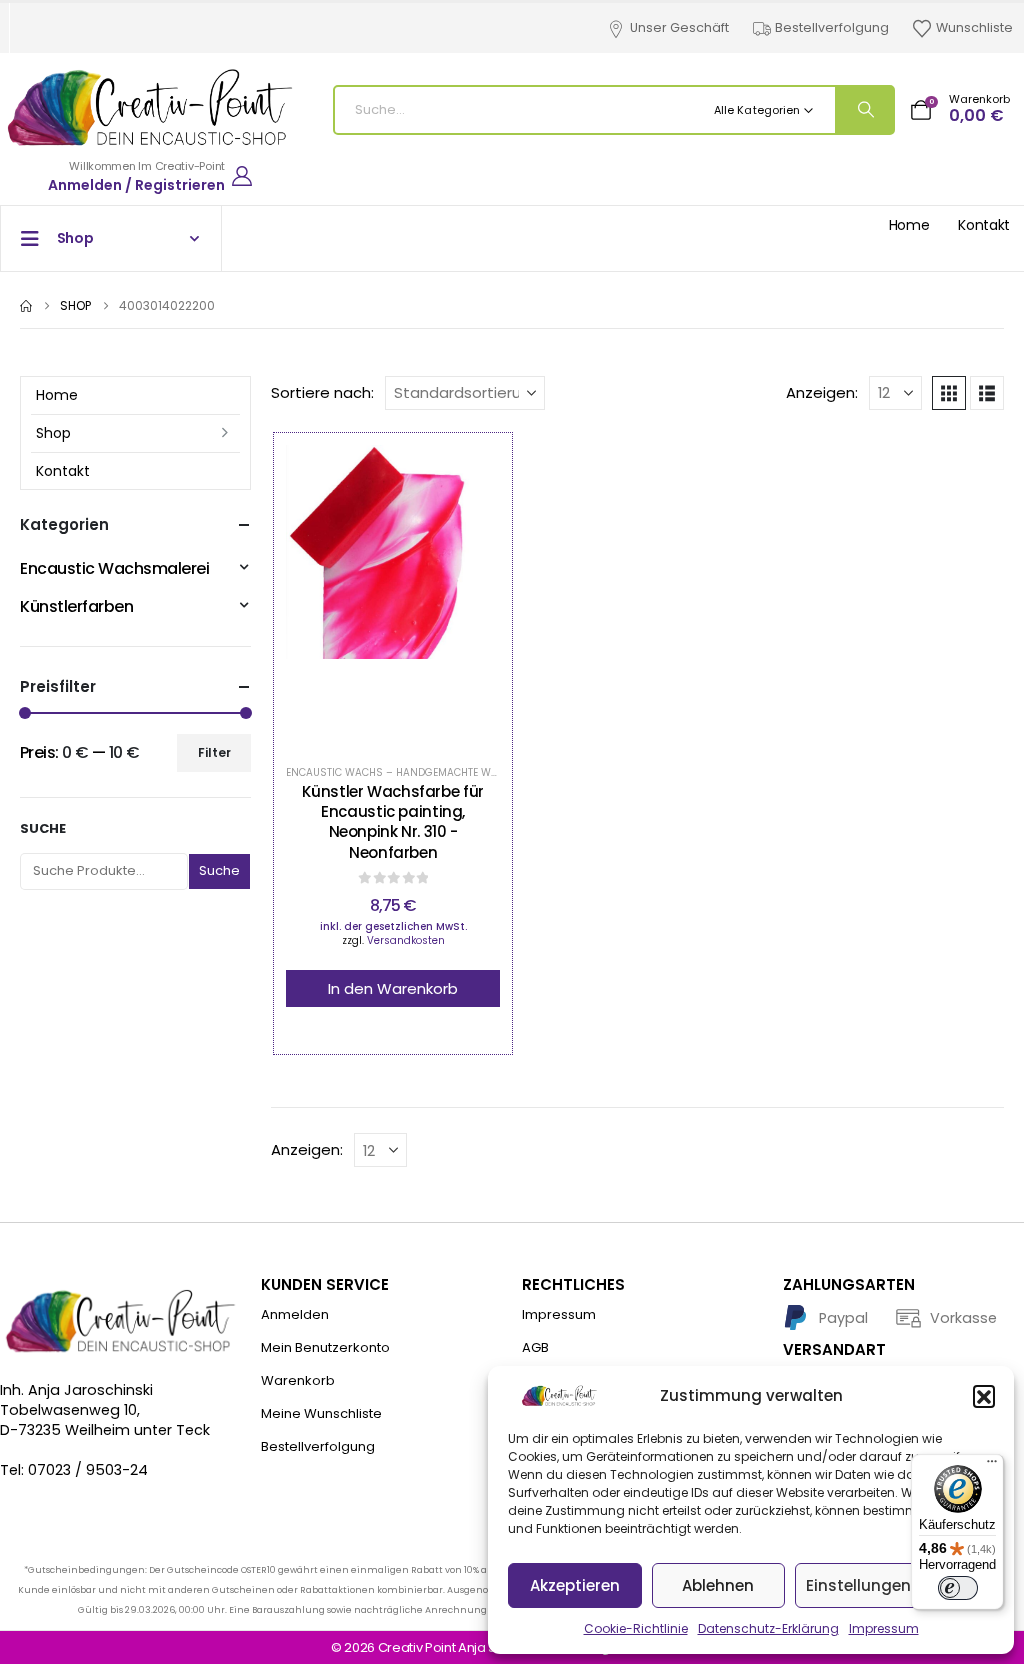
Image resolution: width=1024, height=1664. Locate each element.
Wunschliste (974, 27)
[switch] (958, 1588)
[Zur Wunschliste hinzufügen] (343, 595)
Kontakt (984, 225)
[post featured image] (393, 595)
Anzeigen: (822, 393)
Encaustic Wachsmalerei (114, 568)
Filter (214, 752)
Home (909, 225)
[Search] (864, 110)
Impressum (884, 1628)
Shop (53, 433)
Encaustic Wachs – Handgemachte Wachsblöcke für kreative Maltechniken (494, 772)
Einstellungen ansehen (894, 1585)
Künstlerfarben (76, 606)
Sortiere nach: (322, 393)
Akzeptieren (575, 1585)
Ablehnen (718, 1585)
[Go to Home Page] (26, 306)
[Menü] (992, 1466)
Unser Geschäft (679, 27)
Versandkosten (406, 940)
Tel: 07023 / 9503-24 (74, 1470)
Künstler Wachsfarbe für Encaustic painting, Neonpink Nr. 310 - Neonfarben (392, 822)
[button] (984, 1396)
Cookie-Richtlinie (636, 1628)
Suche (43, 829)
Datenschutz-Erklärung (768, 1628)
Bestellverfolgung (832, 27)
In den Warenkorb (393, 988)
